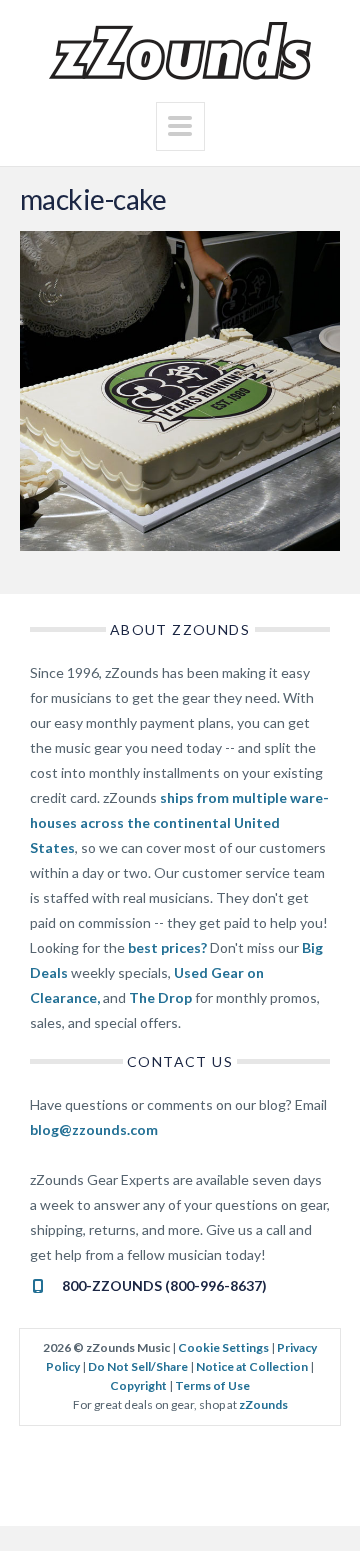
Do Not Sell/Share (138, 1366)
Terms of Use (212, 1385)
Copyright (138, 1385)
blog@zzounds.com (94, 1129)
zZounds (263, 1404)
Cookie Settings (223, 1347)
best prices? (167, 947)
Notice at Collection (252, 1366)
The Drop (160, 997)
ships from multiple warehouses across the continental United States (179, 822)
